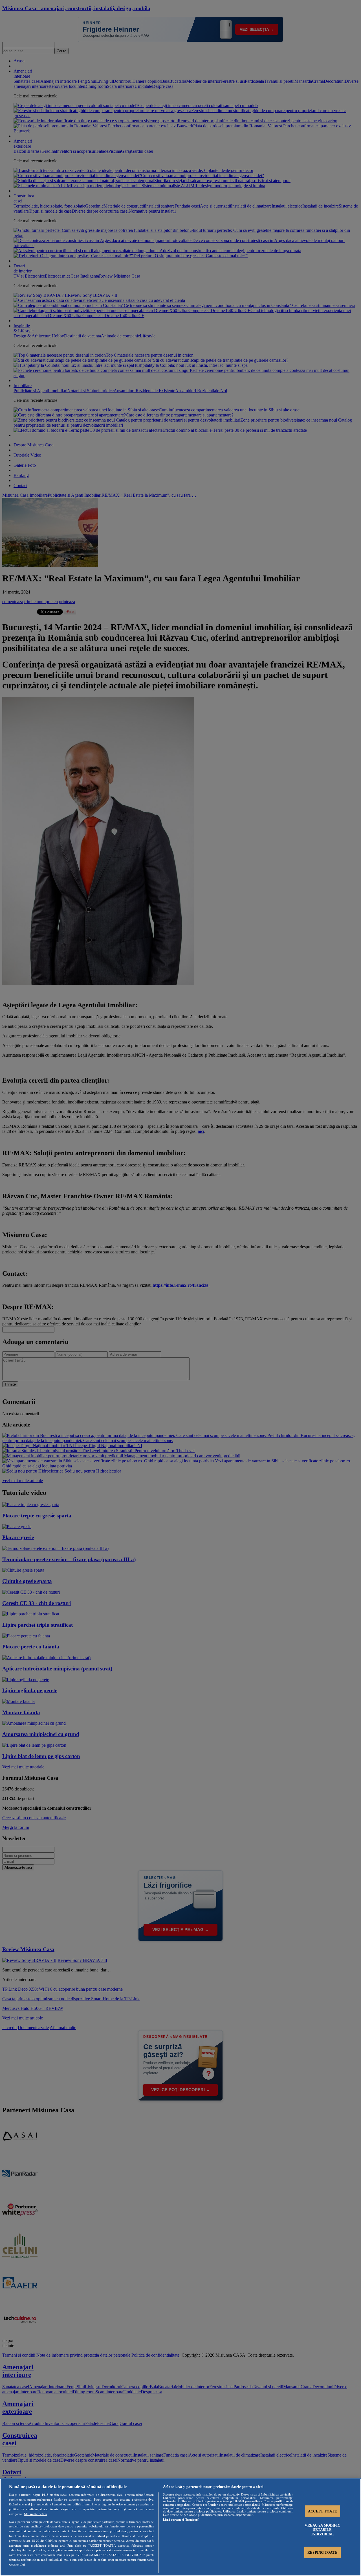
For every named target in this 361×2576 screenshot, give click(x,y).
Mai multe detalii (36, 2514)
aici (62, 2546)
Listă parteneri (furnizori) (181, 2520)
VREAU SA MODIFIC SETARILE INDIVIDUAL (322, 2530)
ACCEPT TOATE (323, 2511)
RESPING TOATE (323, 2552)
